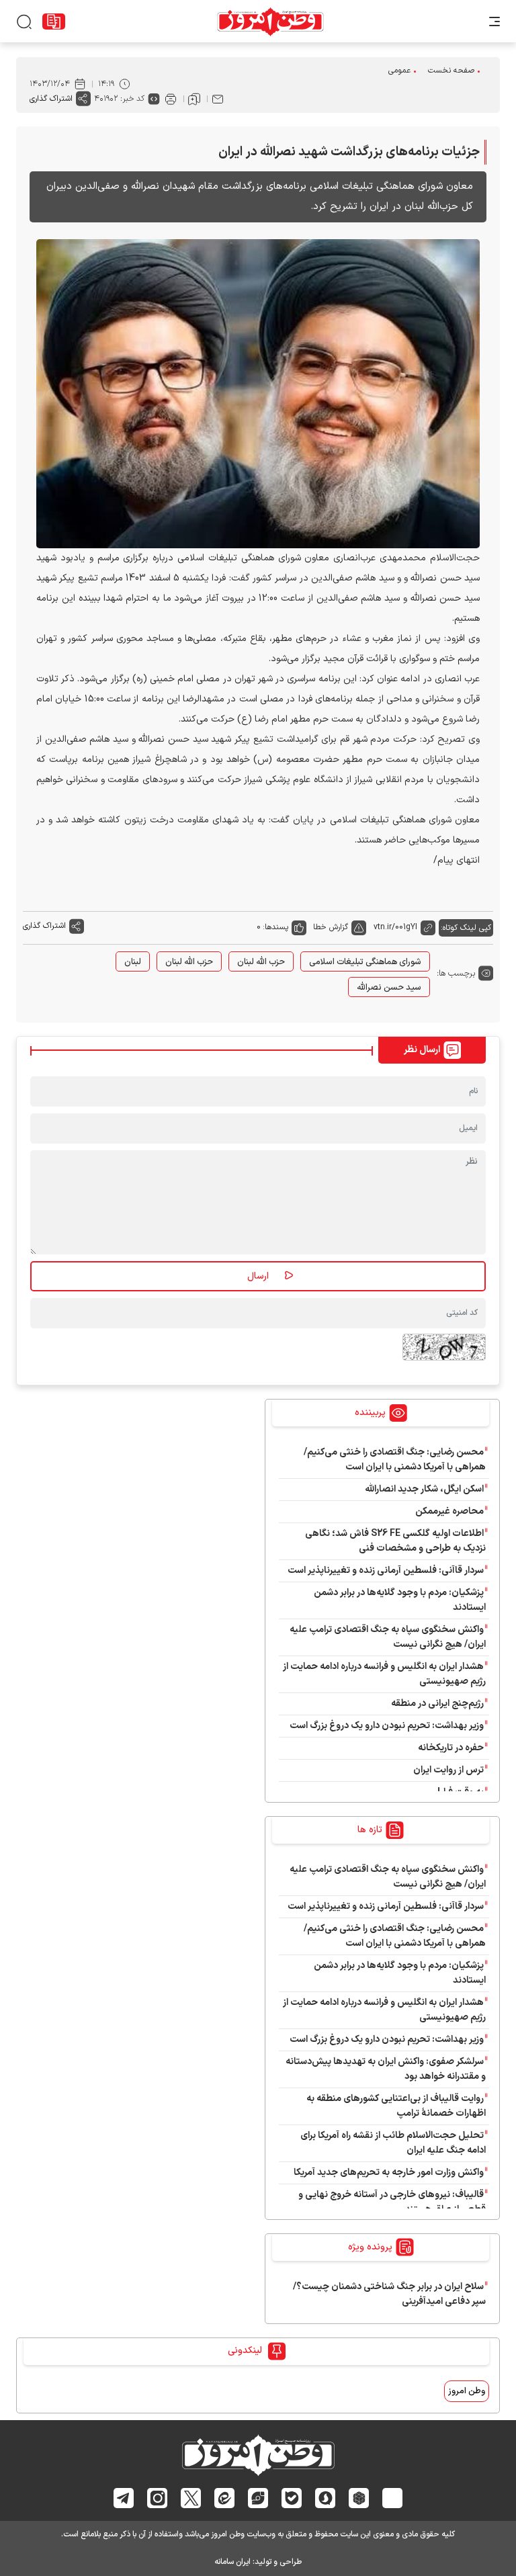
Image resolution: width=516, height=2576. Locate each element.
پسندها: (275, 927)
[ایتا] (225, 2498)
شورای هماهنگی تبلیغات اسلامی (365, 962)
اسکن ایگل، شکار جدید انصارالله (424, 1489)
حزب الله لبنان (261, 962)
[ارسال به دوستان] (218, 99)
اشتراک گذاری (51, 99)
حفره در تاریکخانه (451, 1748)
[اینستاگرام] (158, 2498)
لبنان (133, 962)
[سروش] (326, 2498)
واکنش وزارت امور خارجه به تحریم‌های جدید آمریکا (389, 2173)
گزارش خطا (331, 927)
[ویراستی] (258, 2498)
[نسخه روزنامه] (54, 22)
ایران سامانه (232, 2562)
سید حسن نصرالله (389, 988)
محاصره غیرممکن (449, 1511)
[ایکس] (191, 2498)
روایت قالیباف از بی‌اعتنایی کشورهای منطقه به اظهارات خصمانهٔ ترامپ (396, 2106)
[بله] (292, 2498)
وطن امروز (467, 2391)
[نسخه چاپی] (171, 99)
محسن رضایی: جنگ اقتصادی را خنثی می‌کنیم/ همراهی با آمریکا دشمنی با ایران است (395, 1460)
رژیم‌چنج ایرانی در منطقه (437, 1704)
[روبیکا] (359, 2498)
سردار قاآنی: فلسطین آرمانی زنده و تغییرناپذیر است (386, 1571)
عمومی (399, 71)
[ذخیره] (194, 99)
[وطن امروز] (270, 22)
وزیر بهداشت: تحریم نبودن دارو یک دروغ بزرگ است (387, 1726)
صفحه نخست (451, 71)
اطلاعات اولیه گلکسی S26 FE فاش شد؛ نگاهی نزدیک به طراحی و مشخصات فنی (395, 1541)
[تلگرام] (124, 2498)
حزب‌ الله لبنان (189, 962)
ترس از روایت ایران (448, 1770)
